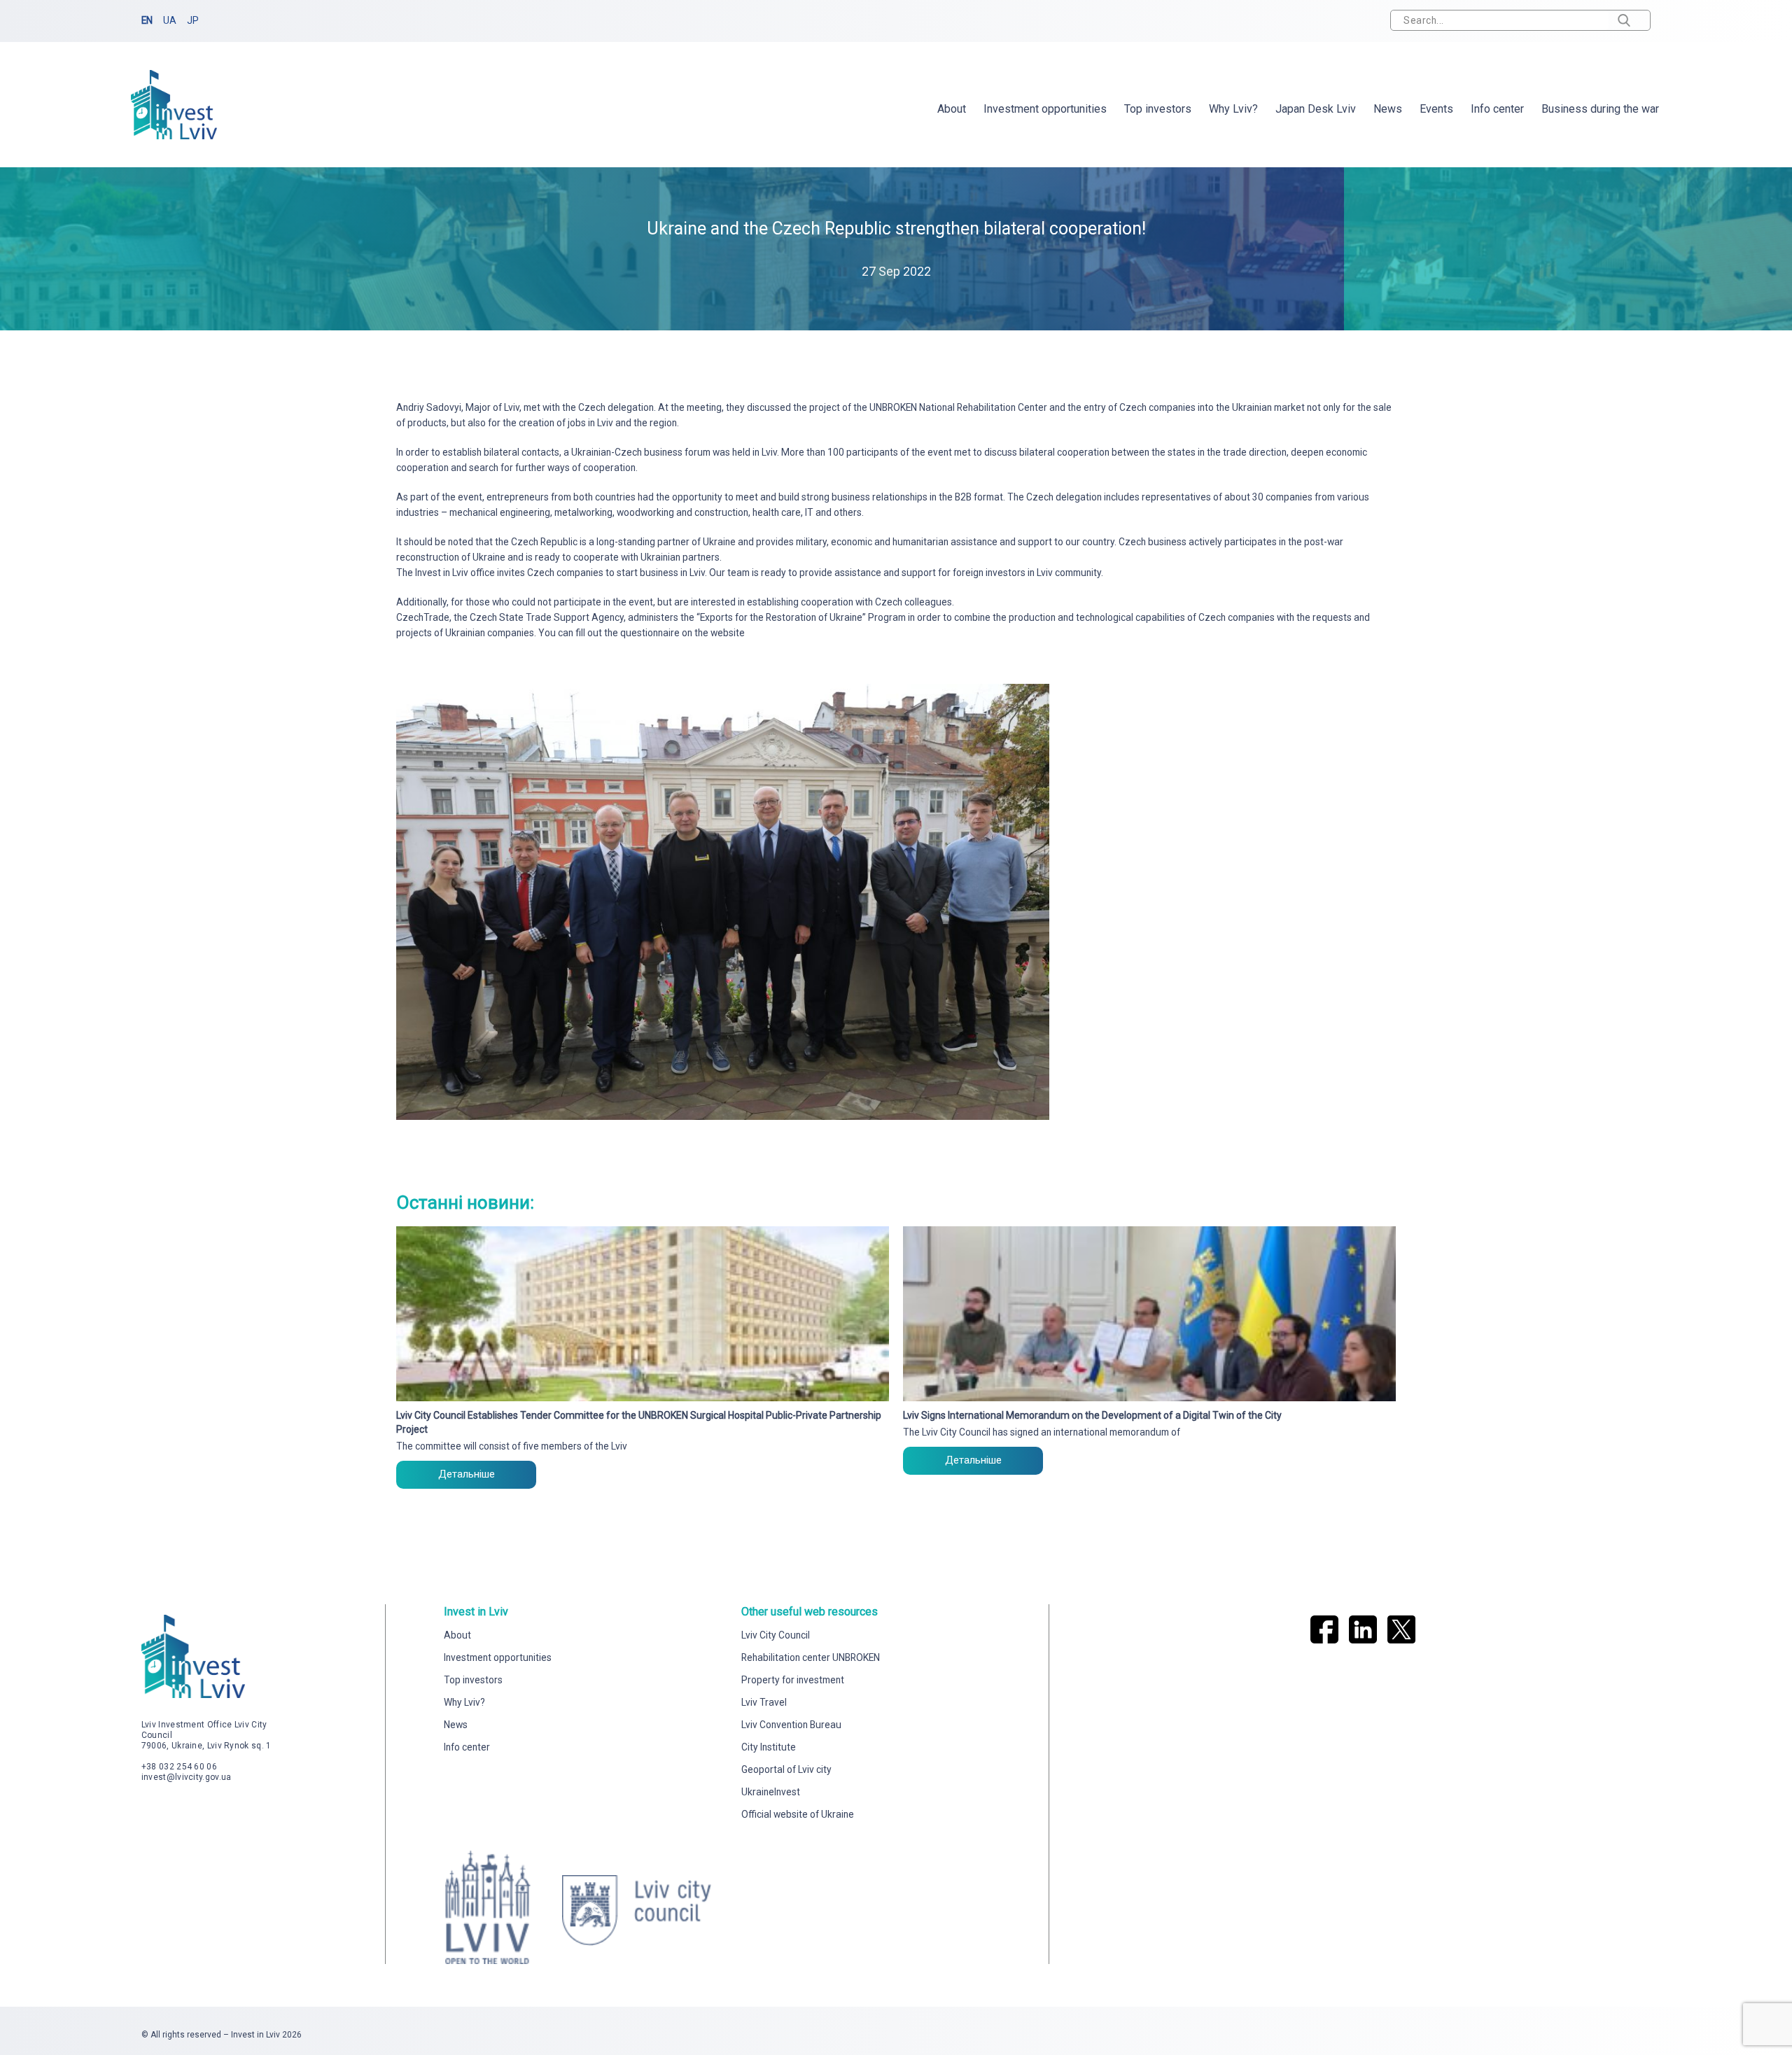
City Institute (769, 1747)
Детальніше (467, 1474)
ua (170, 20)
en (147, 20)
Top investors (1158, 109)
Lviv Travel (764, 1702)
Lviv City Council (776, 1635)
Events (1436, 109)
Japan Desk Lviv (1316, 109)
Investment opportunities (1045, 109)
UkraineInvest (771, 1792)
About (952, 109)
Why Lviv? (1233, 109)
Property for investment (793, 1680)
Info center (1497, 109)
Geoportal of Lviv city (786, 1769)
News (1388, 109)
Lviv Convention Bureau (791, 1725)
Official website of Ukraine (798, 1814)
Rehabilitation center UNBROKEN (811, 1657)
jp (193, 20)
